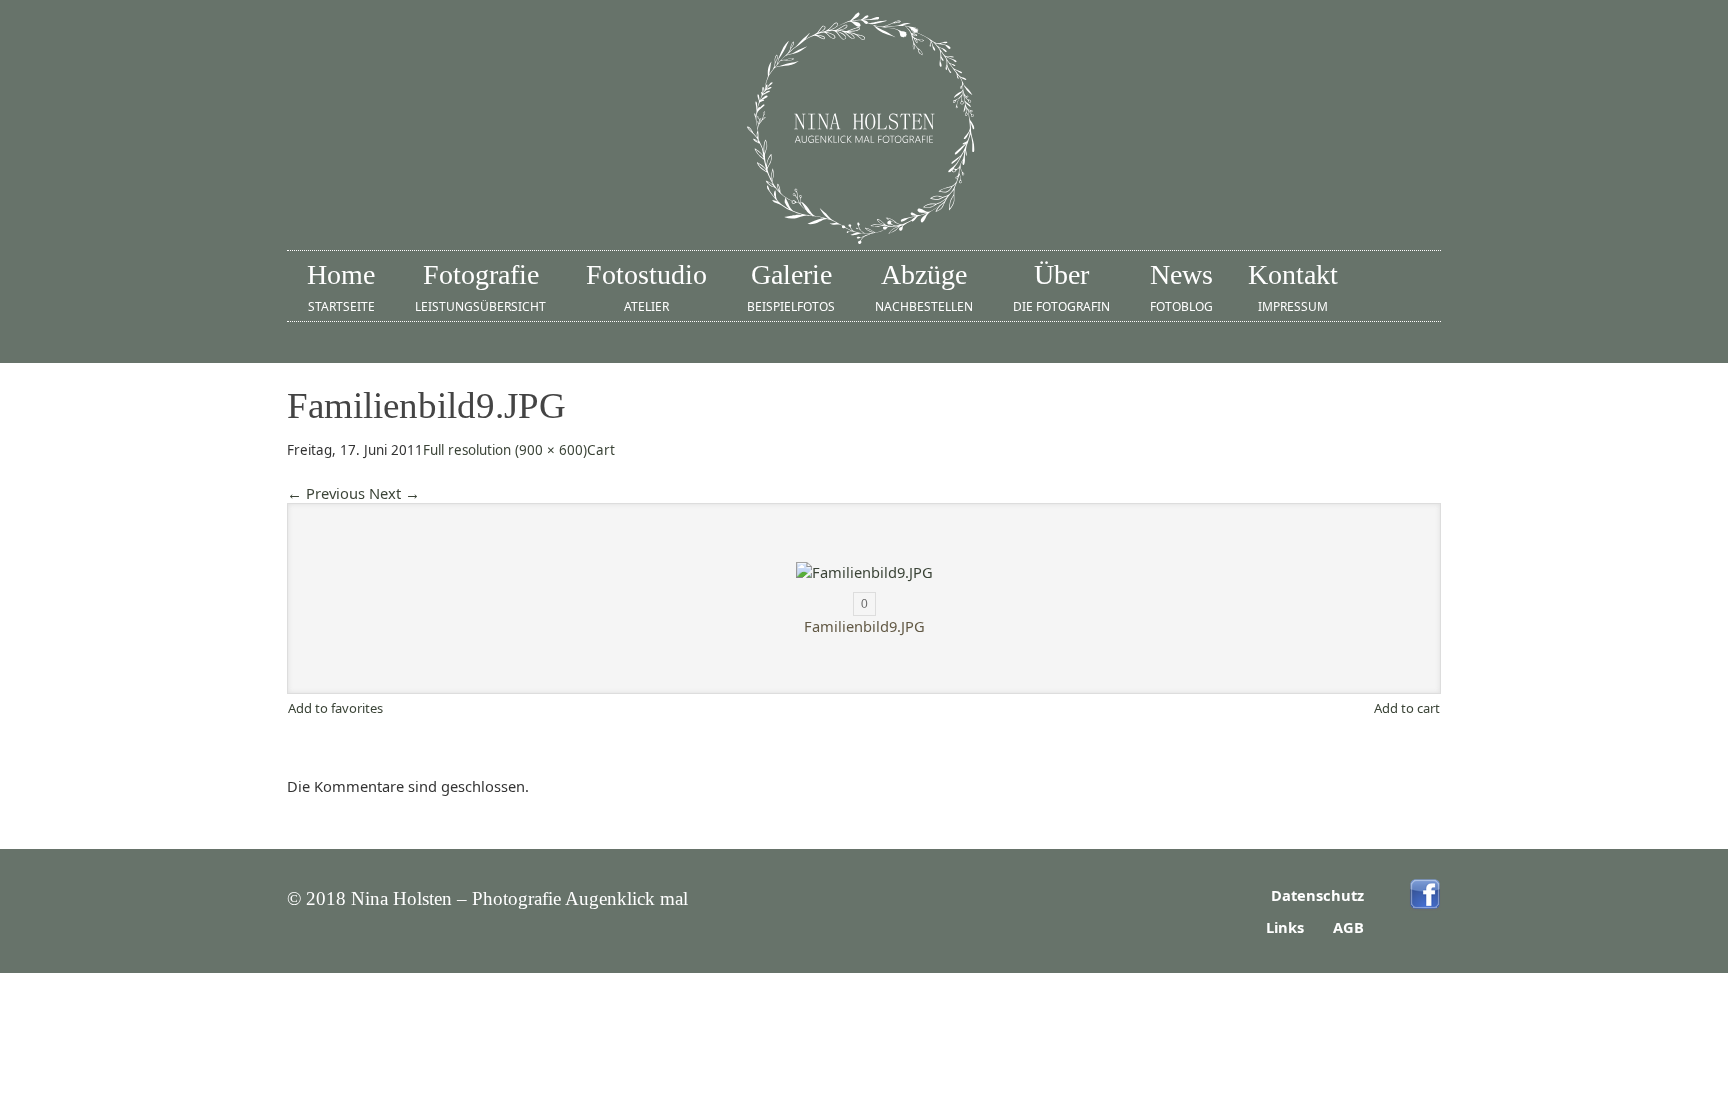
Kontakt (1293, 287)
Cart (601, 450)
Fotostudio (646, 287)
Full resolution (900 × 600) (505, 450)
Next (394, 493)
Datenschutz (1317, 895)
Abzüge (924, 287)
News (1181, 287)
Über (1061, 287)
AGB (1348, 927)
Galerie (791, 287)
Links (1285, 927)
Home (341, 287)
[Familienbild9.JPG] (864, 572)
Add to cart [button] (1407, 708)
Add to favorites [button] (335, 708)
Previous (326, 493)
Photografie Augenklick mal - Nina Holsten (864, 130)
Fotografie (480, 287)
